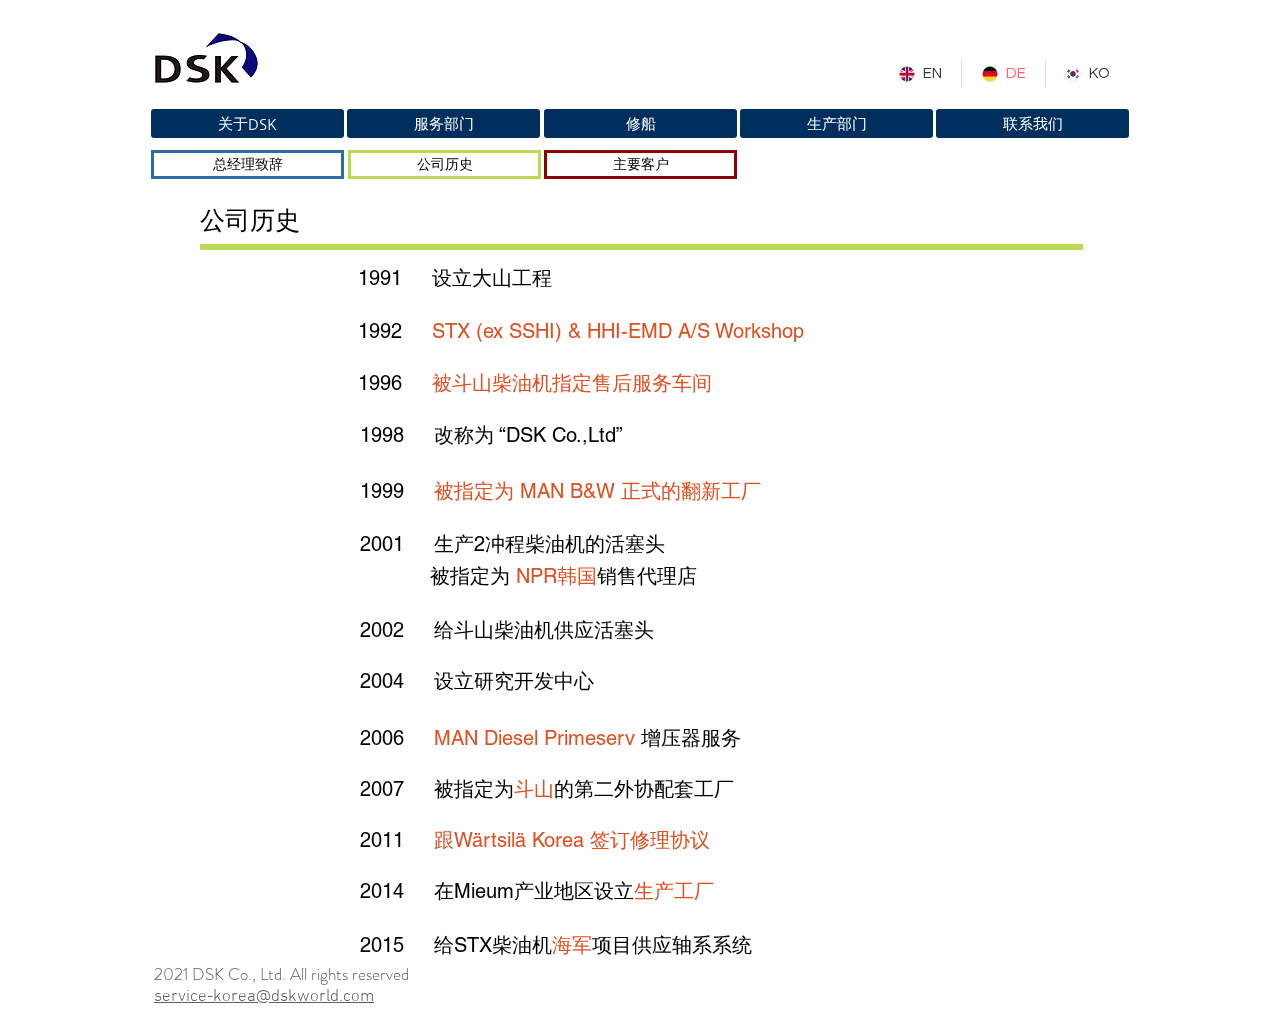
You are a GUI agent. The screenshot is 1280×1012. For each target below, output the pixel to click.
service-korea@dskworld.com (264, 997)
